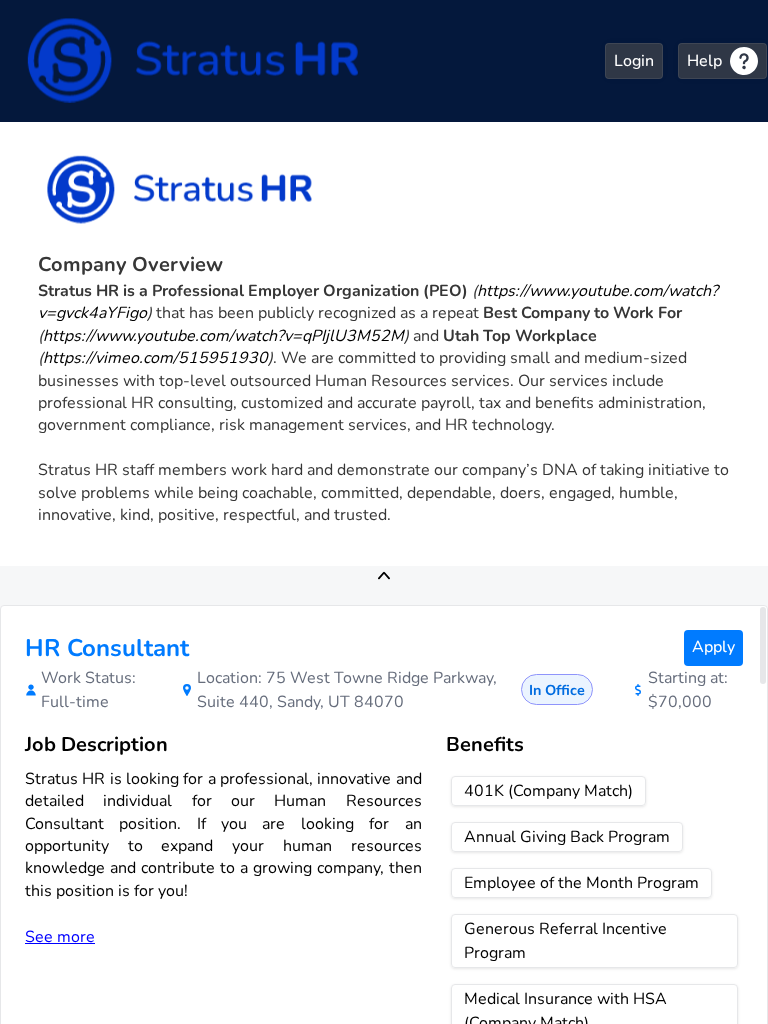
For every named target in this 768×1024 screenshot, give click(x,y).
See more (60, 937)
